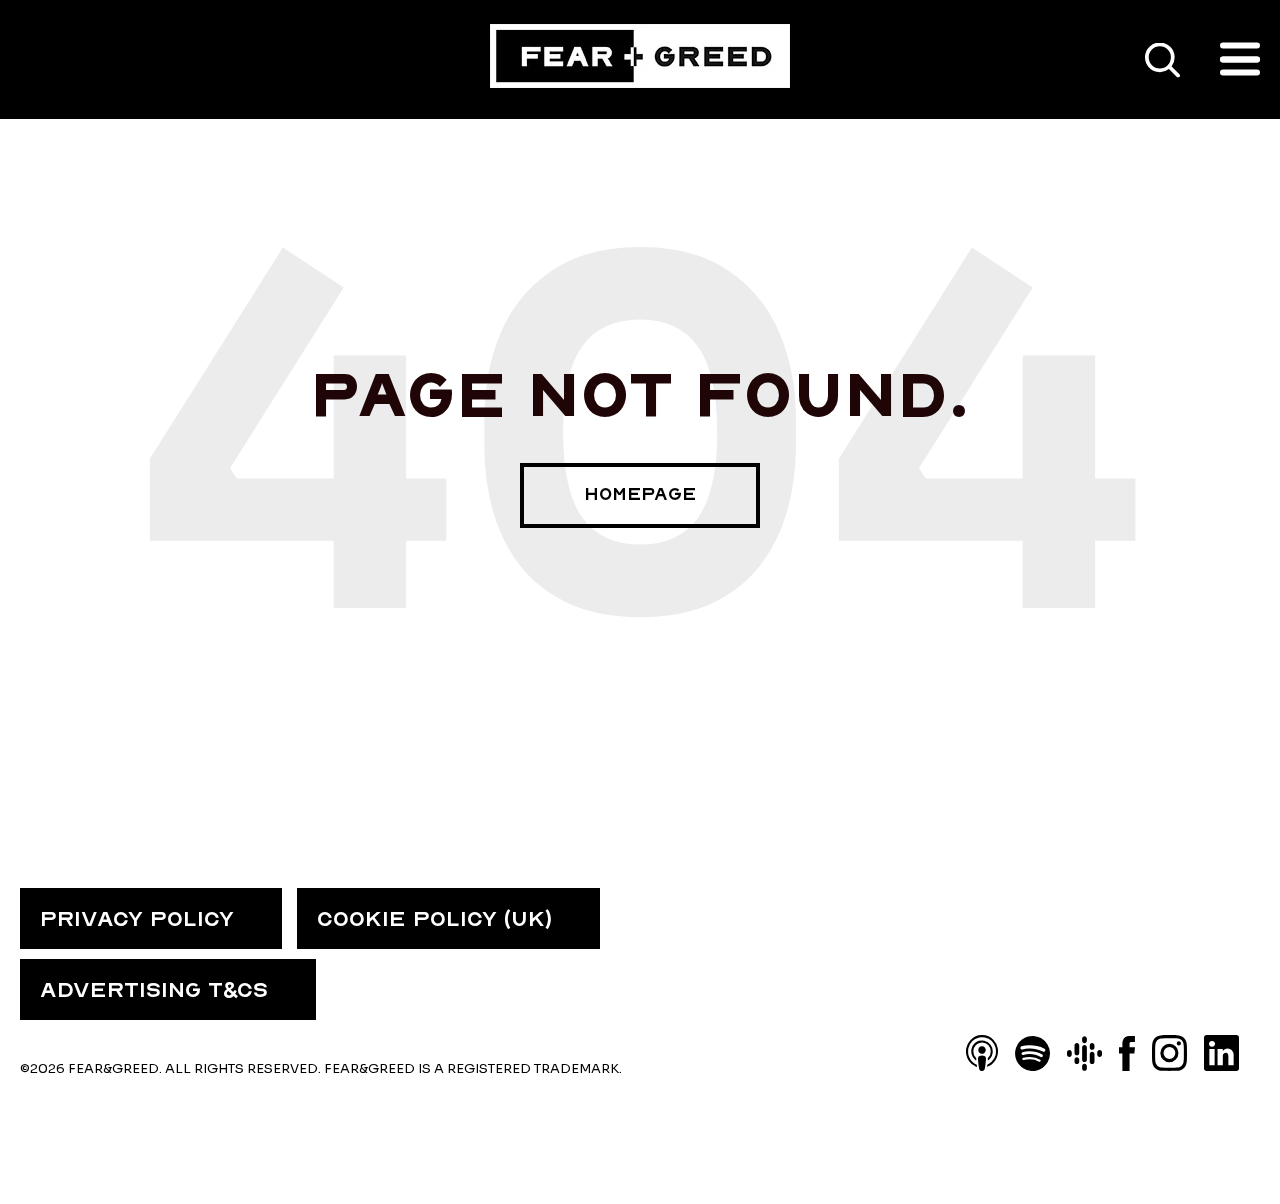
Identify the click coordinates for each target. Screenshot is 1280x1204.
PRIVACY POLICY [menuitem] (137, 919)
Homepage (640, 494)
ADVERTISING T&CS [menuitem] (154, 990)
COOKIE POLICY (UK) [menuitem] (434, 919)
